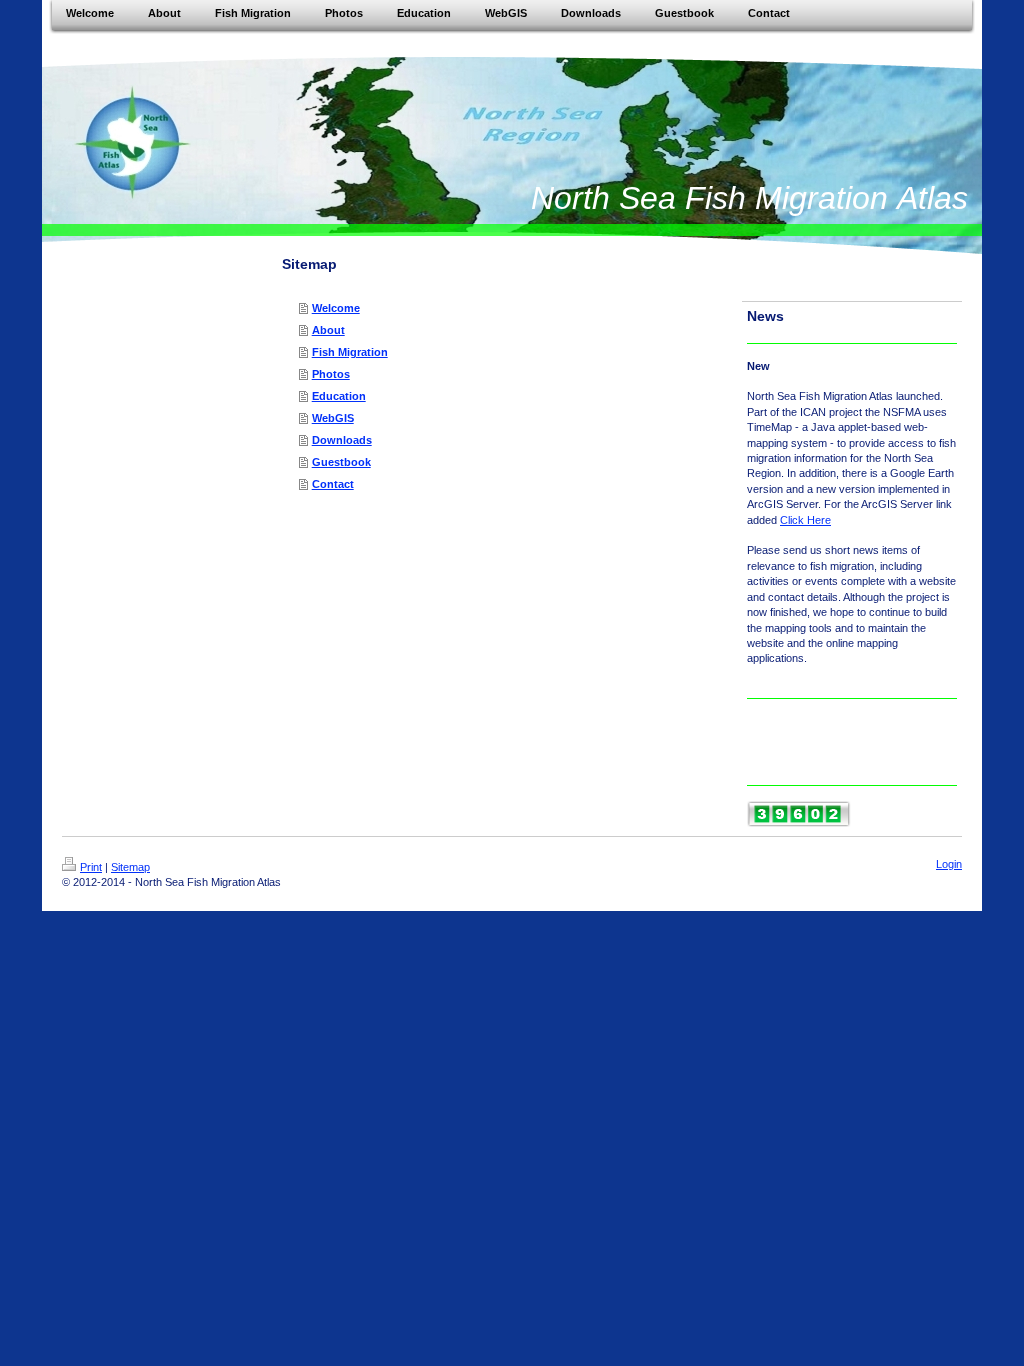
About (328, 330)
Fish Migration (350, 352)
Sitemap (130, 867)
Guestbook (341, 462)
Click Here (805, 520)
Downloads (342, 440)
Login (949, 864)
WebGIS (333, 418)
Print (91, 867)
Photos (331, 374)
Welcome (336, 308)
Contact (333, 484)
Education (339, 396)
